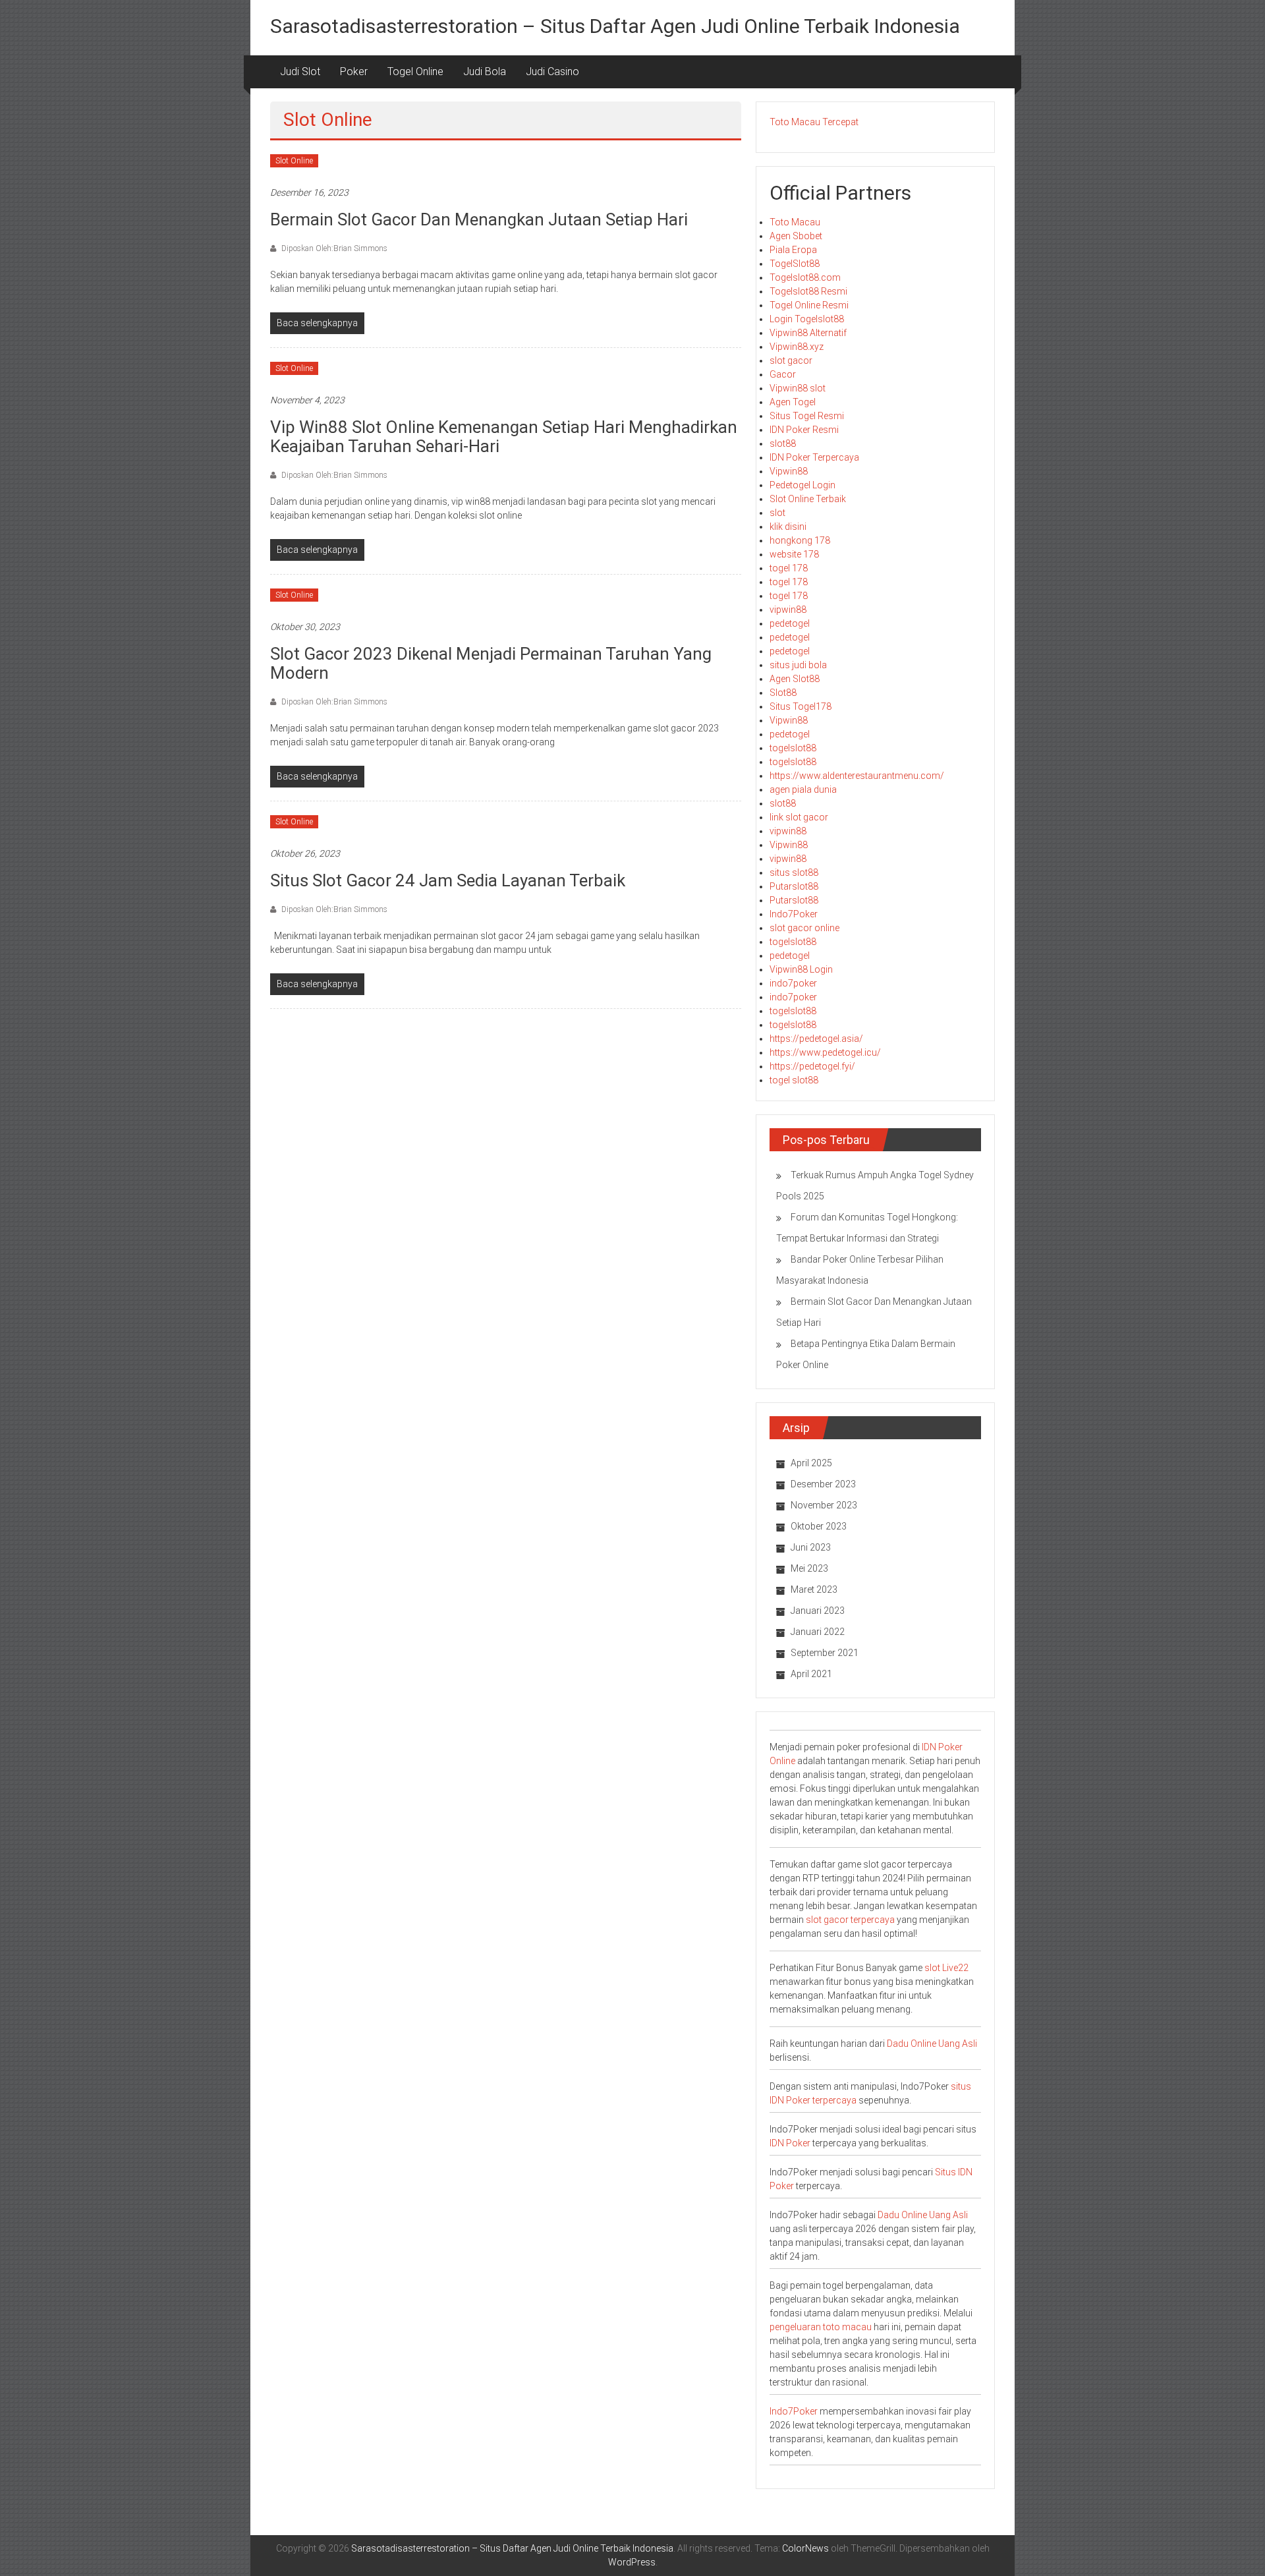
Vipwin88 (789, 471)
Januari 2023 (818, 1611)
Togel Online (415, 72)
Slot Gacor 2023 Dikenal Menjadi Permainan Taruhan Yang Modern (491, 663)
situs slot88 (794, 873)
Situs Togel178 (801, 706)
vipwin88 (788, 610)
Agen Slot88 (795, 679)
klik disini (788, 527)
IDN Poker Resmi (804, 430)
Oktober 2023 (819, 1526)
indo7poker (793, 983)
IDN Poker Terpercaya (814, 457)
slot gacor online (804, 928)
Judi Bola (485, 72)
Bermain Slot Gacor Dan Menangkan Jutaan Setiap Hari (479, 219)
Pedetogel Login (802, 485)
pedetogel (790, 623)
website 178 (794, 554)
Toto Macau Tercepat (814, 122)
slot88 (783, 444)
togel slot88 (794, 1080)
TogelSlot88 (795, 264)
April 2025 (811, 1463)
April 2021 (811, 1674)
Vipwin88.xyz (797, 347)
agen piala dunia (803, 789)
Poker (354, 72)
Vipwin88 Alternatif (808, 333)
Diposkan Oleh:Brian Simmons (333, 248)
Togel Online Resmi (809, 305)
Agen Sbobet (796, 236)
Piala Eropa (793, 250)
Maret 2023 (814, 1589)
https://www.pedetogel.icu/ (825, 1052)
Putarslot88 (794, 886)
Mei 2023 (809, 1568)
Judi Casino (552, 72)
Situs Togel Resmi (807, 416)
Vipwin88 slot (798, 388)
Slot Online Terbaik (808, 499)
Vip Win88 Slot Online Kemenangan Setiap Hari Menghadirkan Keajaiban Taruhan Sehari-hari (504, 437)
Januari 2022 (818, 1632)
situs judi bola (798, 665)
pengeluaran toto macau (821, 2327)
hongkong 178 (800, 540)
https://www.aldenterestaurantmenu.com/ (857, 776)
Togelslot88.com (805, 277)
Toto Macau (795, 222)
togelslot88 (793, 748)
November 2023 (824, 1505)
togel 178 (789, 568)
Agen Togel (793, 402)
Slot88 (783, 693)
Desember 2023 (823, 1484)
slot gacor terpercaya (850, 1920)
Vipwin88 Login (801, 969)
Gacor (783, 374)
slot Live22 (946, 1968)
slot (777, 513)
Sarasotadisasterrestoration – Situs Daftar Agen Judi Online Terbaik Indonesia (615, 26)
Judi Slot (300, 72)
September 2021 (825, 1653)
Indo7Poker (794, 914)
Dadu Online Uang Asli (932, 2044)
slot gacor (791, 360)
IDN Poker (790, 2143)
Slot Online (294, 161)
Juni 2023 (811, 1547)
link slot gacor (799, 817)
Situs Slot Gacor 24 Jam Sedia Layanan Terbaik (448, 880)
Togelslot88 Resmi (808, 291)
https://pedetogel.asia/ (816, 1039)
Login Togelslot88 (807, 319)
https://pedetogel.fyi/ (812, 1066)
